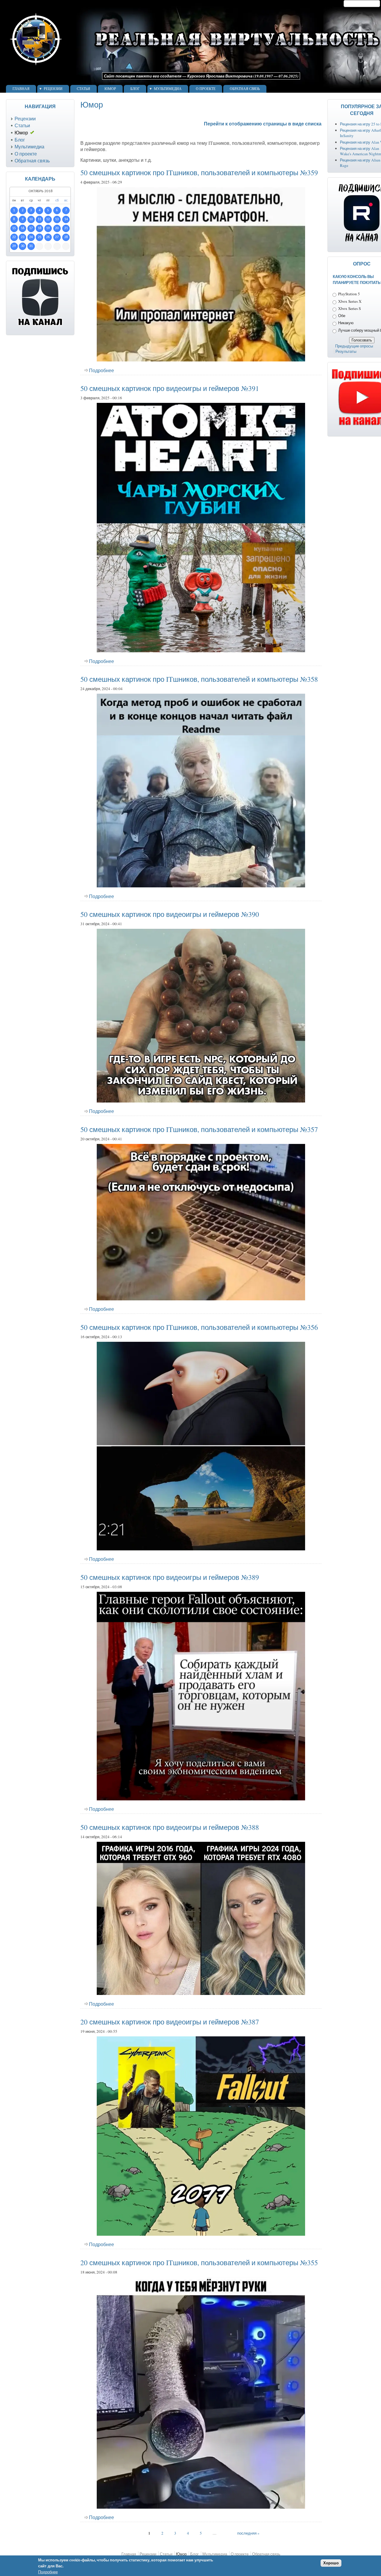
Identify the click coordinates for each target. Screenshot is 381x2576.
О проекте (206, 89)
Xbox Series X (350, 301)
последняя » (248, 2533)
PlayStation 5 (349, 294)
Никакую (346, 323)
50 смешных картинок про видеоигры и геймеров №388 (170, 1827)
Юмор (110, 89)
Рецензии (53, 89)
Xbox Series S (349, 308)
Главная (21, 89)
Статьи (83, 89)
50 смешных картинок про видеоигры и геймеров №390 (170, 914)
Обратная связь (245, 89)
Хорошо (331, 2563)
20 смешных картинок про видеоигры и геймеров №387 (170, 2022)
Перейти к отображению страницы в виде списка (263, 124)
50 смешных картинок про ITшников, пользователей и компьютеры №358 (199, 679)
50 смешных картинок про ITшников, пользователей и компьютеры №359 (199, 173)
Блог (135, 89)
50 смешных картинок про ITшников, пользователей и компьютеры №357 (199, 1129)
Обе (342, 316)
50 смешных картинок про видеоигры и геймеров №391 (170, 388)
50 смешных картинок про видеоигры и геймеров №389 (170, 1577)
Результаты (346, 351)
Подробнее (102, 370)
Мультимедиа (168, 89)
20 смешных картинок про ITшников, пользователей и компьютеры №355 (199, 2263)
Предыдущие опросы (354, 346)
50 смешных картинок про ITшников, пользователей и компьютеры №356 (199, 1327)
